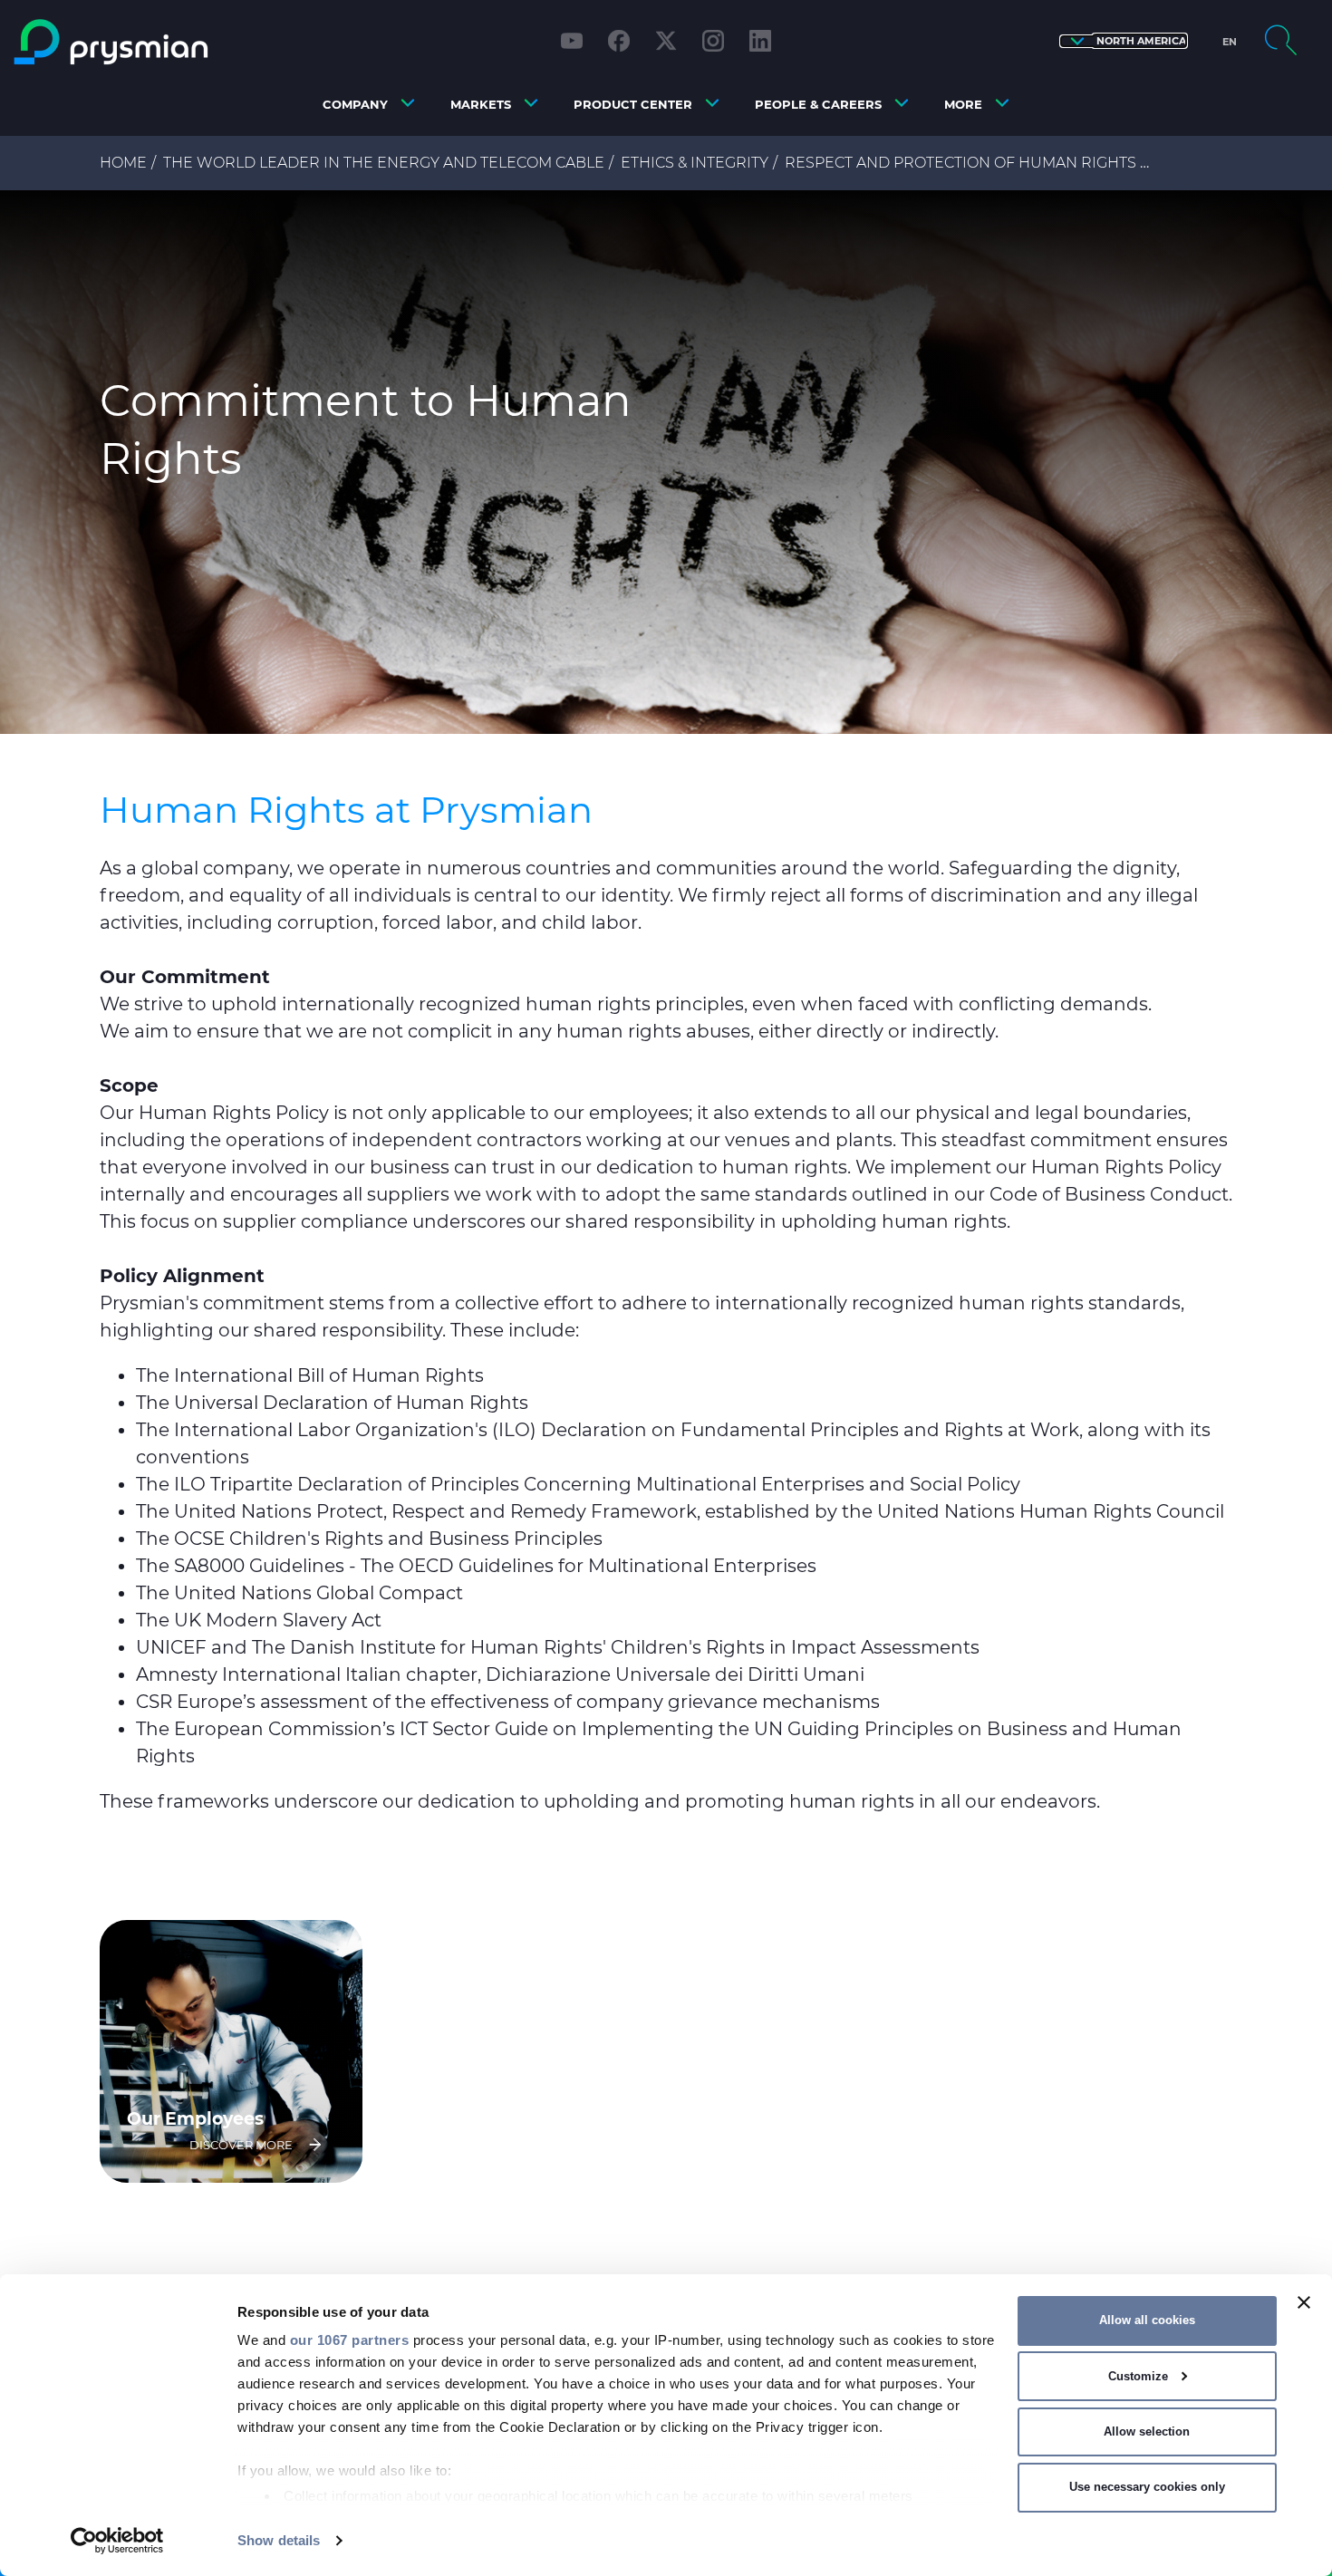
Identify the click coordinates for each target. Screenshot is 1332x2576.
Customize (1138, 2376)
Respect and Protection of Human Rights (960, 163)
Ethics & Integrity (695, 163)
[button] (1124, 41)
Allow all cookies (1147, 2320)
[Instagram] (713, 41)
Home (123, 163)
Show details (279, 2540)
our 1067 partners (350, 2340)
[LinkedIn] (760, 41)
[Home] (170, 42)
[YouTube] (572, 41)
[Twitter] (666, 41)
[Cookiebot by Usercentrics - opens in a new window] (117, 2541)
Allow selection (1147, 2431)
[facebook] (619, 41)
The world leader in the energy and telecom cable (384, 163)
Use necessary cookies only (1147, 2487)
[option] (666, 462)
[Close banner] (1304, 2302)
